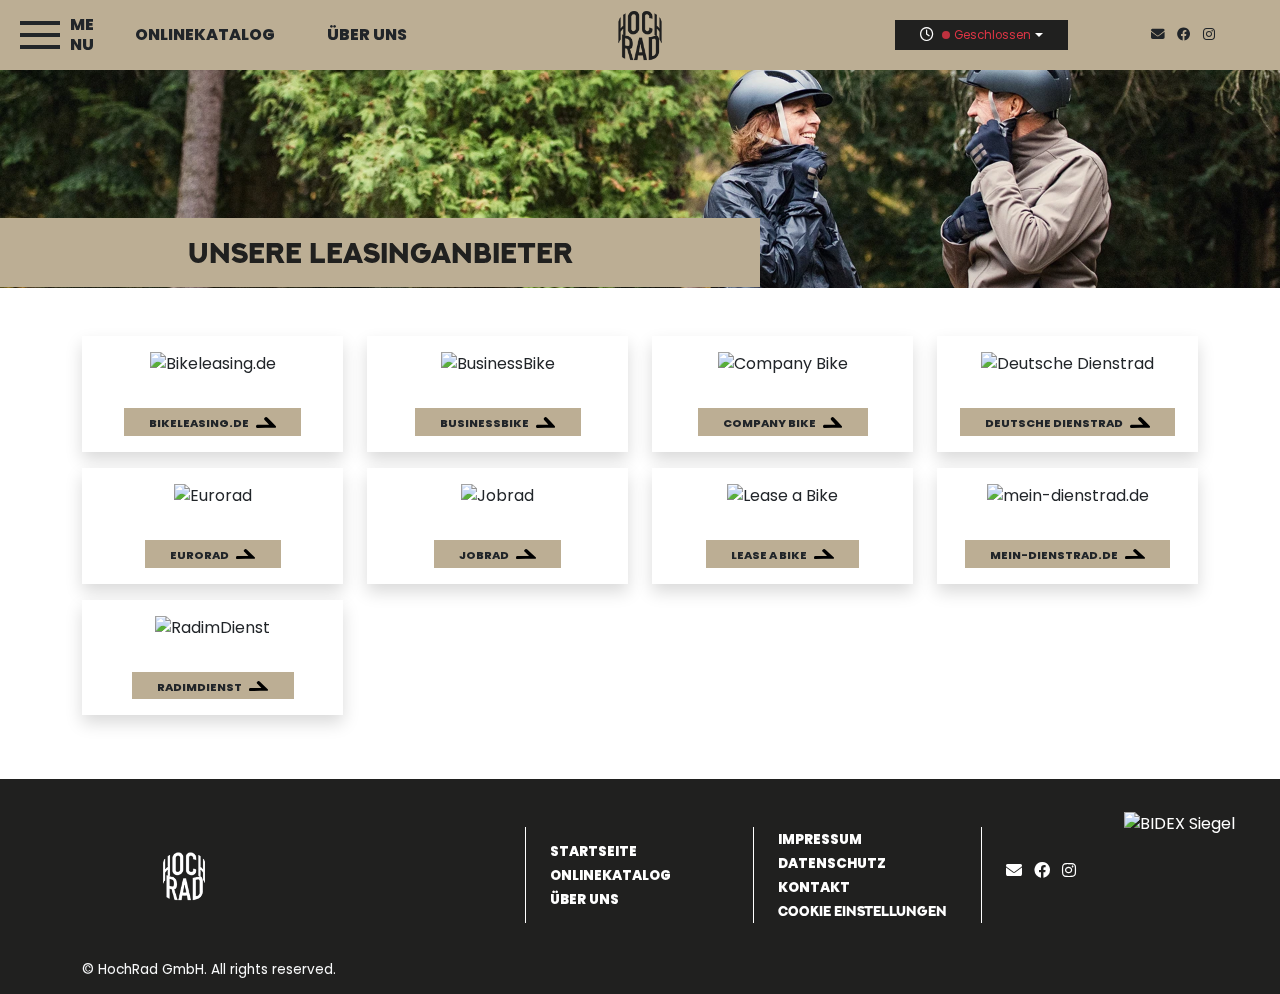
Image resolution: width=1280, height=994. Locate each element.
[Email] (1018, 870)
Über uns (367, 34)
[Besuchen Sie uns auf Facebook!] (1190, 34)
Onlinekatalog (205, 34)
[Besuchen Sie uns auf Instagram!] (1213, 34)
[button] (212, 422)
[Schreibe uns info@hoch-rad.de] (1162, 34)
